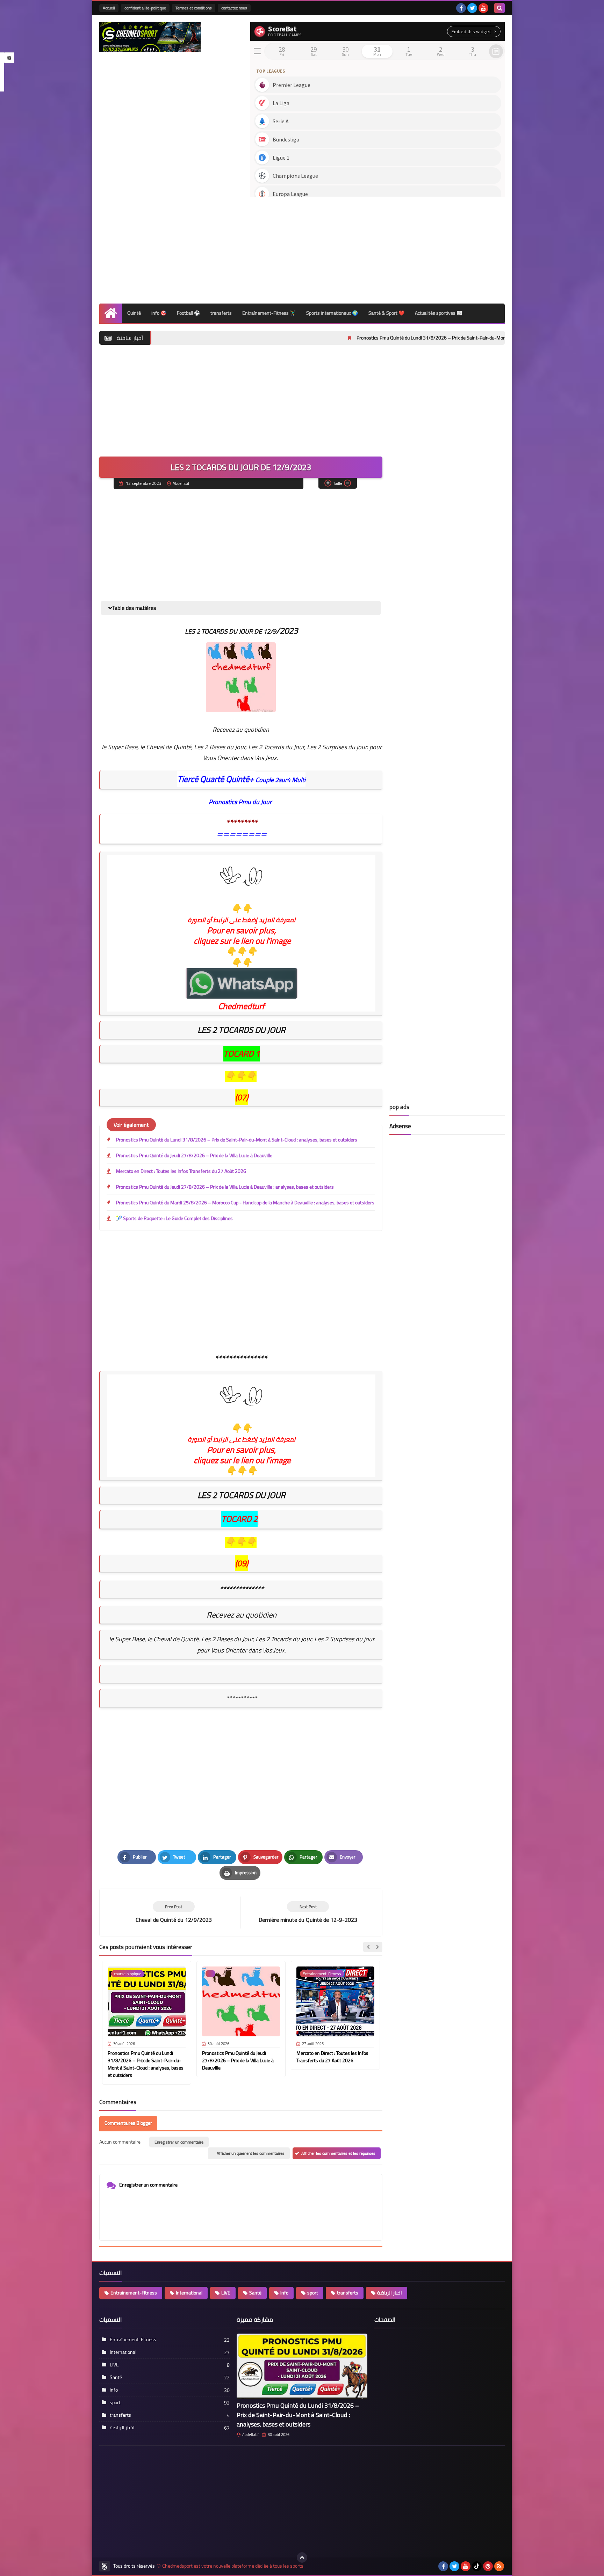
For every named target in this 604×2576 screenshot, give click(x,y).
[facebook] (461, 8)
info (284, 2293)
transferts (221, 313)
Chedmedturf (241, 1006)
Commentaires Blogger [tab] (128, 2123)
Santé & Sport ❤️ (386, 313)
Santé (255, 2293)
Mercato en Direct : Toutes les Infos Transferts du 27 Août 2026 (181, 1171)
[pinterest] (488, 2566)
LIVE (226, 2293)
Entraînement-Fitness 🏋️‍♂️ (269, 313)
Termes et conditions (194, 8)
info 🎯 (159, 313)
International (189, 2293)
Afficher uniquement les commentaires (251, 2153)
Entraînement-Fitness (134, 2293)
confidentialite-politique (145, 8)
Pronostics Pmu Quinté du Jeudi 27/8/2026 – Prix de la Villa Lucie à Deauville (194, 1155)
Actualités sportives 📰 (439, 313)
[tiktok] (477, 2566)
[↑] (302, 2557)
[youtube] (483, 8)
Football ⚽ (188, 313)
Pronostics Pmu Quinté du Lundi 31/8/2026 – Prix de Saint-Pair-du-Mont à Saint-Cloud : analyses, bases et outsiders (372, 338)
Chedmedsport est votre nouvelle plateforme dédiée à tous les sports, (233, 2566)
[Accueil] (111, 313)
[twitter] (472, 8)
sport (313, 2293)
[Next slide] (377, 1947)
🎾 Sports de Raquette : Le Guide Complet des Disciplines (174, 1218)
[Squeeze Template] (105, 2566)
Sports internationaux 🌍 (332, 313)
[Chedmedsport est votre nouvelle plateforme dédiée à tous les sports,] (150, 37)
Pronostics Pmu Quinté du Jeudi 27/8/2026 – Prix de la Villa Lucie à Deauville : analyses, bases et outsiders (225, 1187)
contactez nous (234, 8)
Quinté (134, 313)
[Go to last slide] (368, 1947)
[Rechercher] (499, 8)
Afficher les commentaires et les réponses (338, 2153)
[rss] (499, 2566)
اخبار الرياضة (390, 2293)
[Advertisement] (377, 248)
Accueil (109, 8)
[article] (308, 1913)
